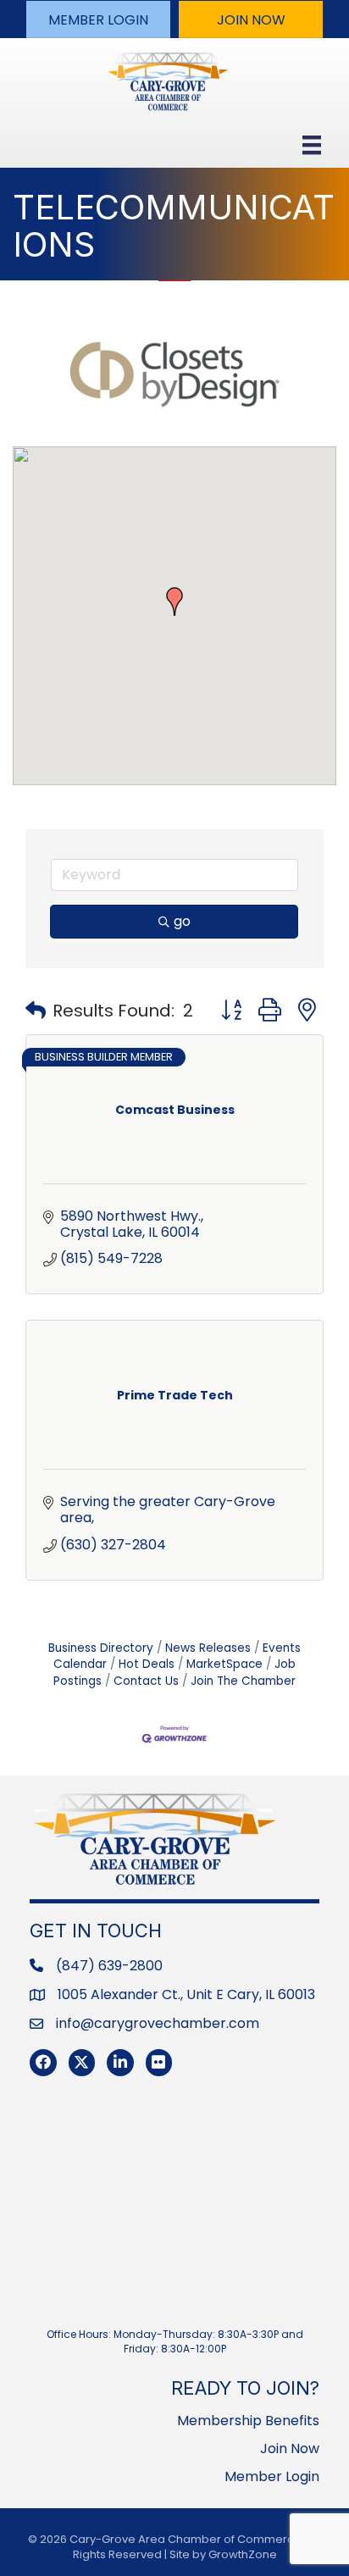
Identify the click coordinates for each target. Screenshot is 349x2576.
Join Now (290, 2449)
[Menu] (312, 145)
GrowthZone (243, 2554)
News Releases (208, 1648)
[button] (98, 19)
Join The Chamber (243, 1681)
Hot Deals (147, 1664)
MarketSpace (224, 1664)
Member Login (272, 2476)
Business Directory (101, 1648)
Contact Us (146, 1681)
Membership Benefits (248, 2421)
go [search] (182, 921)
